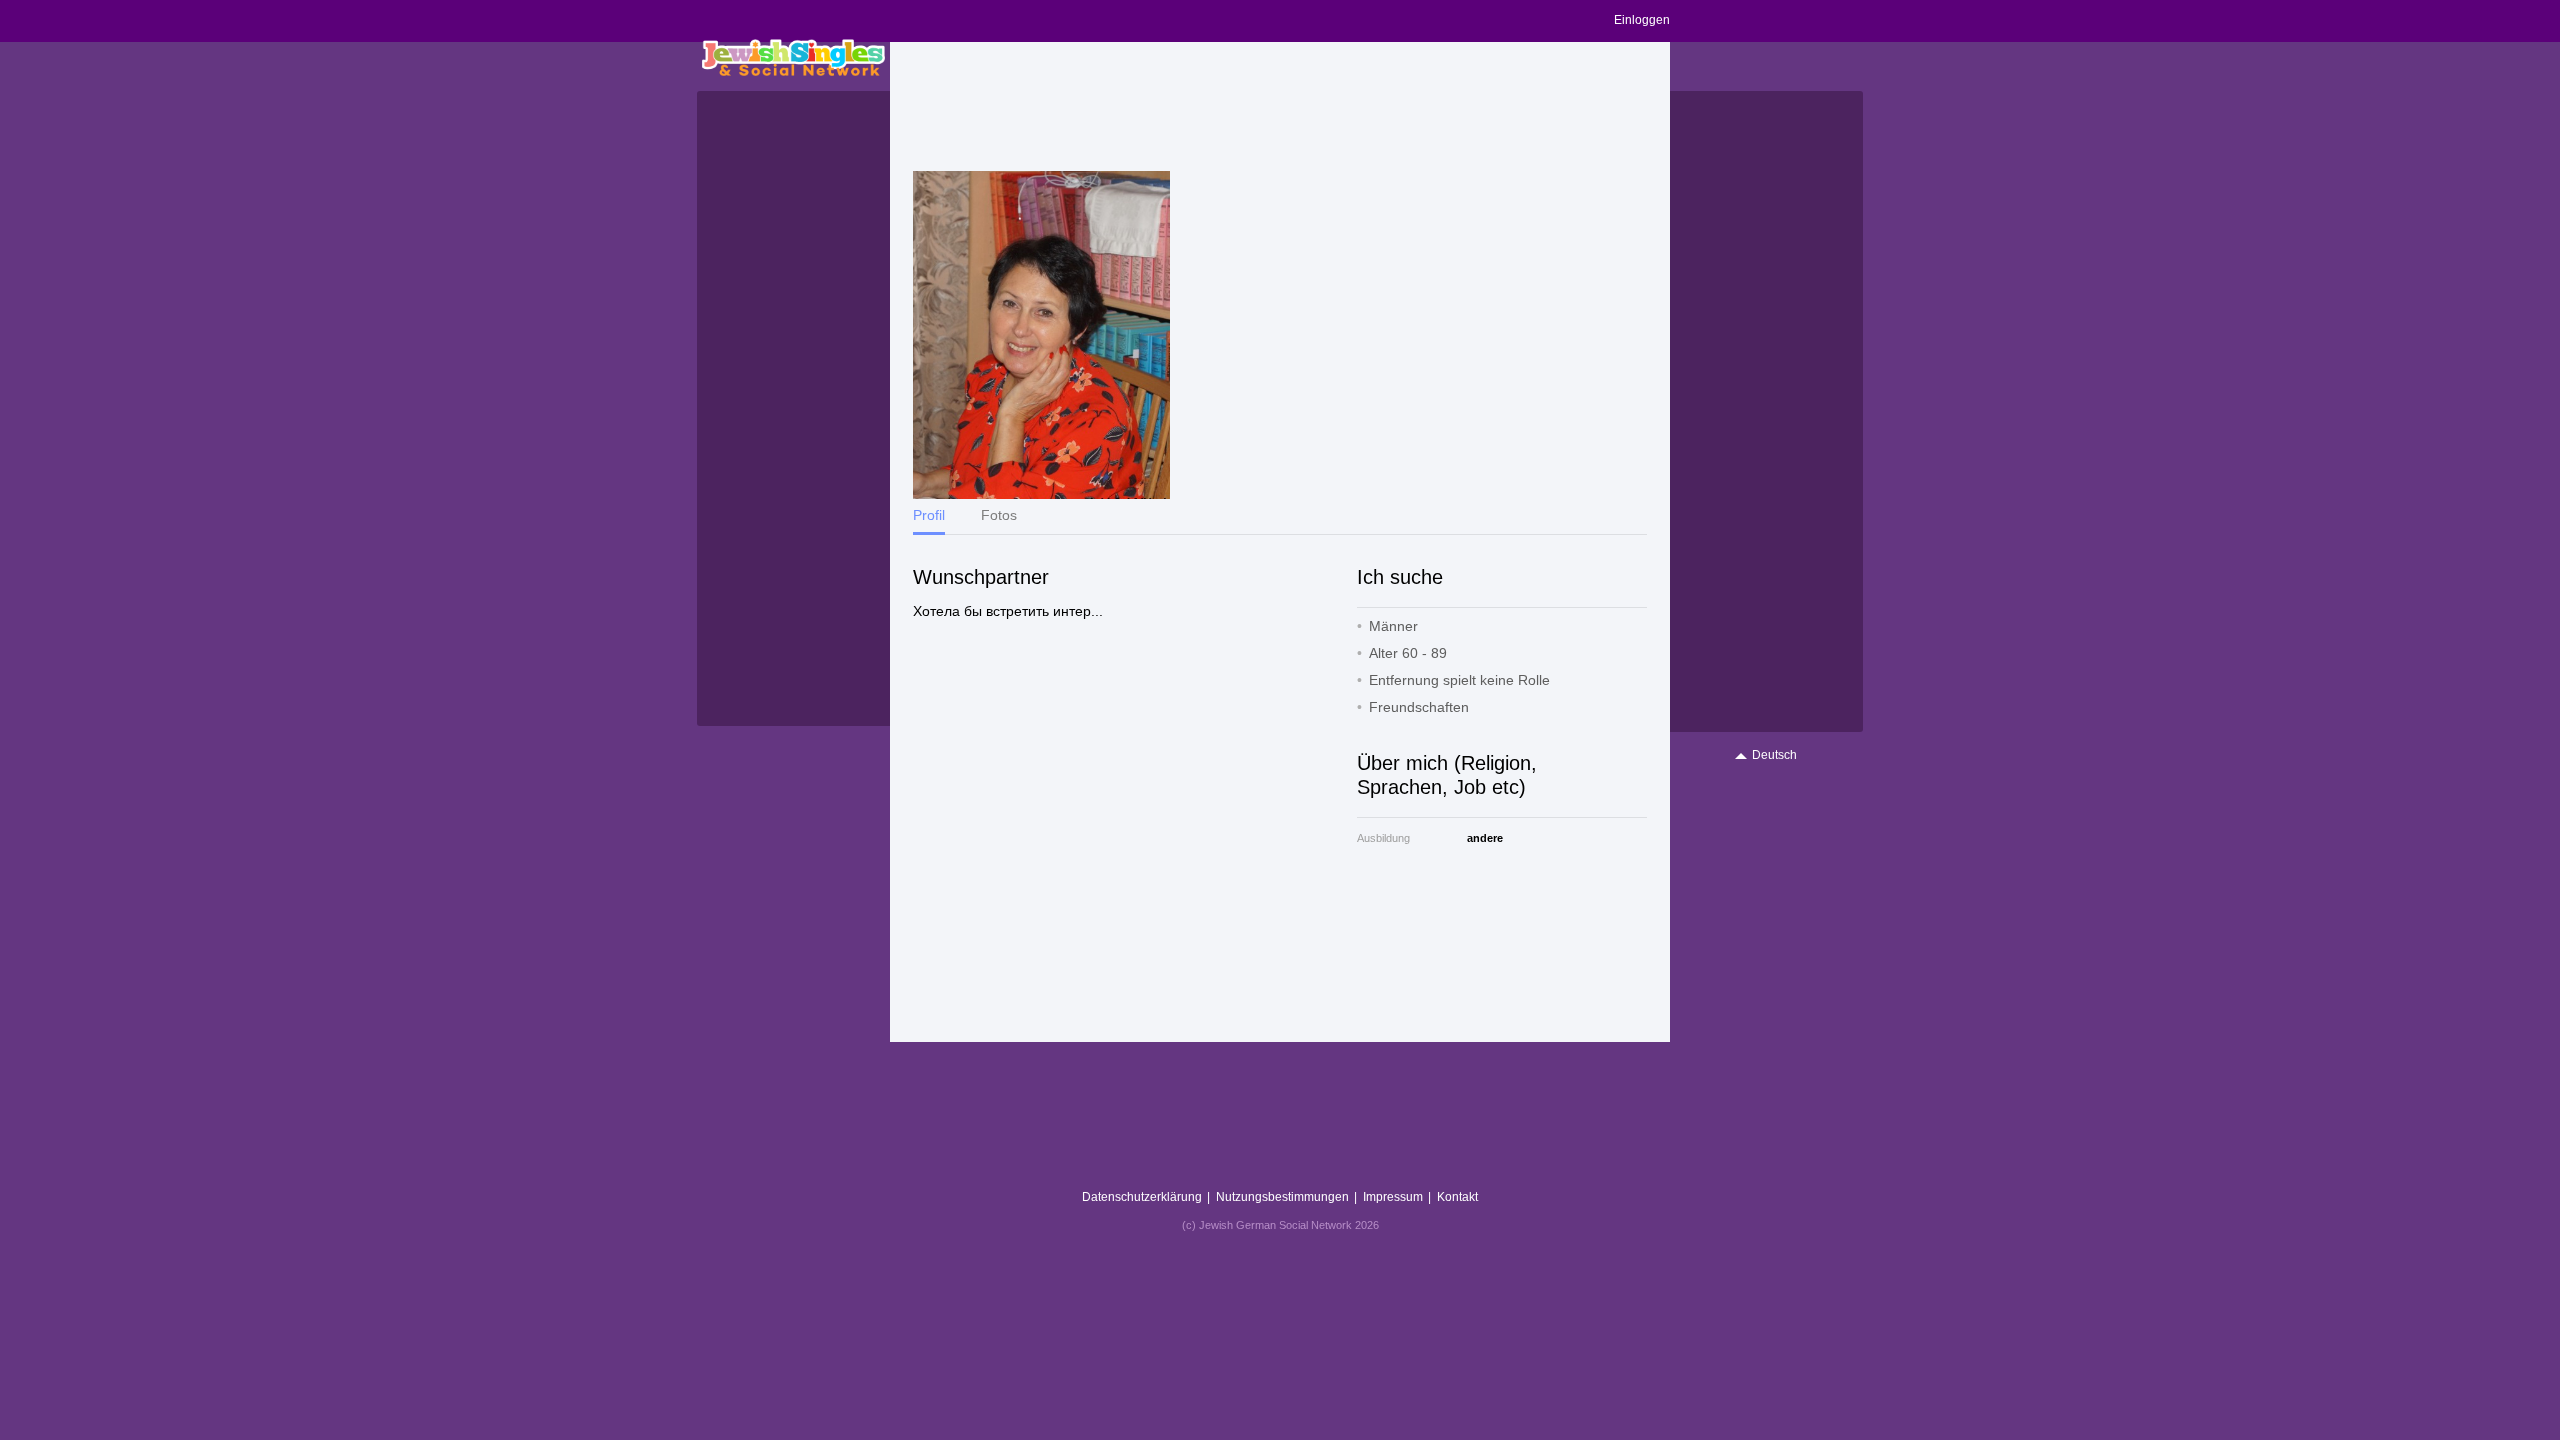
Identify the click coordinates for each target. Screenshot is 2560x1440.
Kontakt (1457, 1197)
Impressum (1393, 1197)
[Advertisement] (1280, 107)
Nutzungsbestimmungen (1282, 1197)
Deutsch (1774, 755)
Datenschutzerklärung (1142, 1197)
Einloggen (1642, 20)
